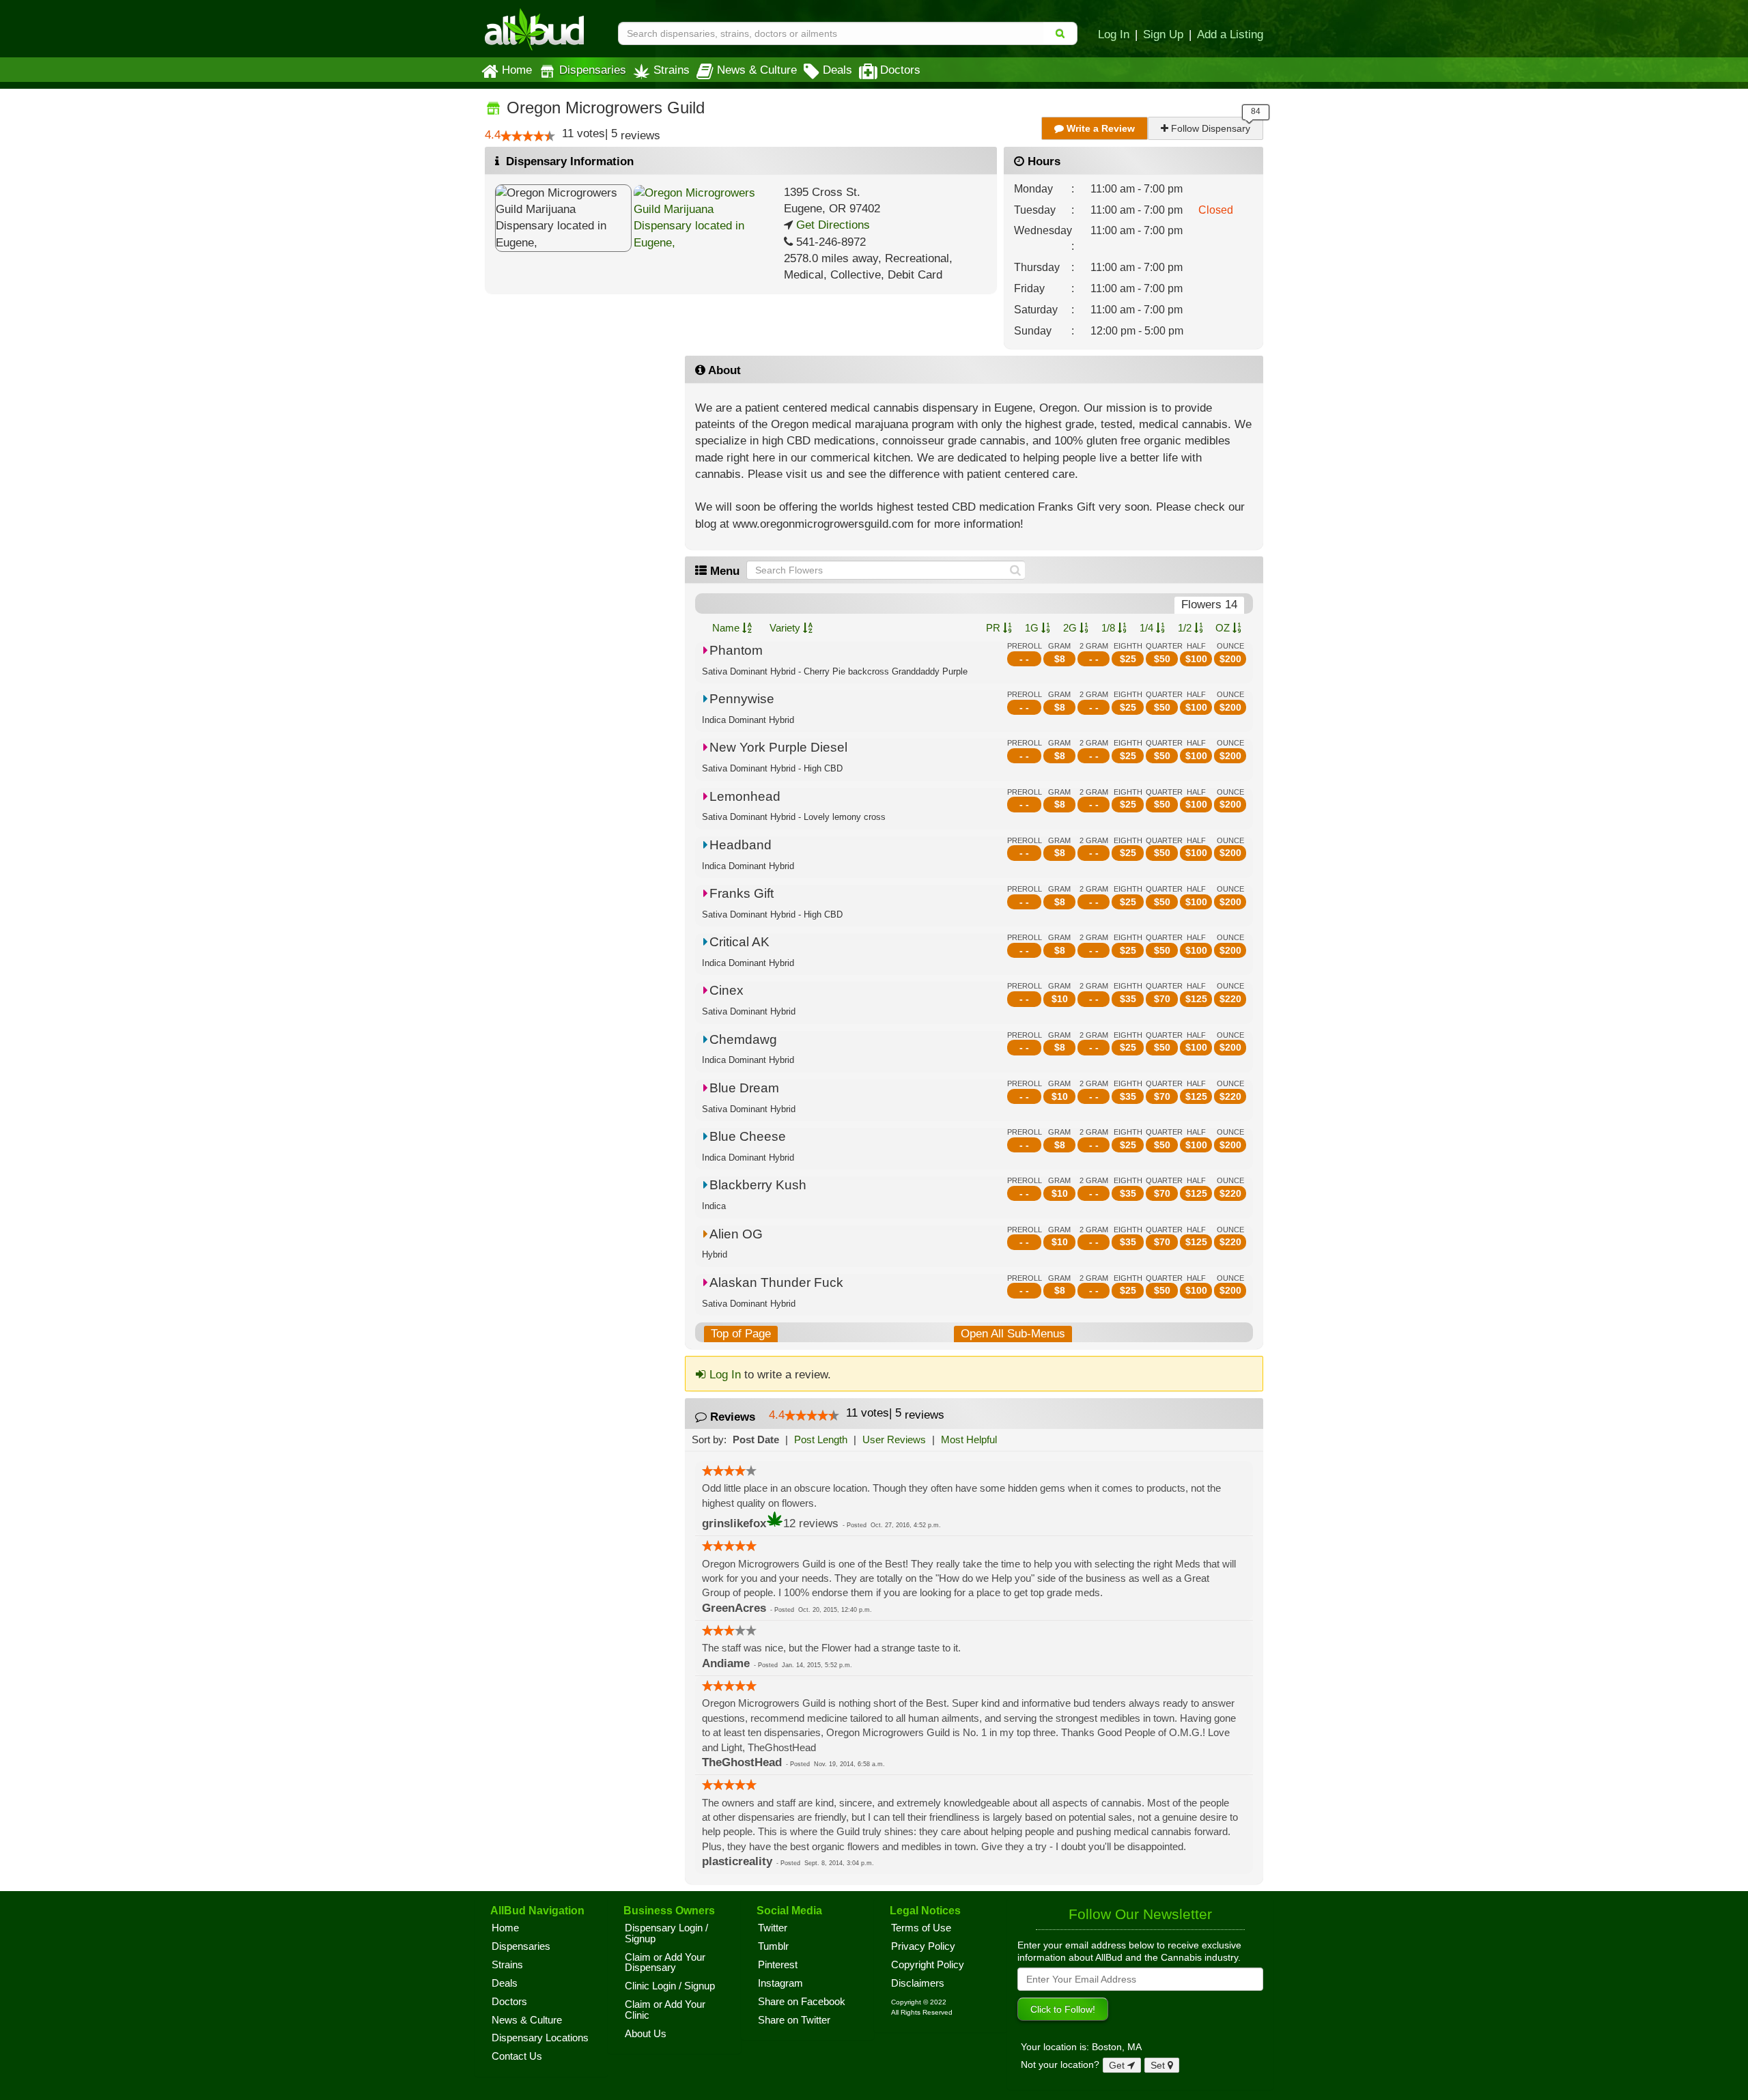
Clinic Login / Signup (670, 1986)
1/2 (1186, 628)
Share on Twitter (794, 2020)
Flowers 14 (1209, 605)
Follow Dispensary (1209, 128)
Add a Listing (1230, 34)
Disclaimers (918, 1983)
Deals (837, 70)
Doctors (900, 70)
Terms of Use (921, 1928)
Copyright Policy (928, 1965)
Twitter (773, 1928)
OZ (1224, 628)
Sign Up (1163, 34)
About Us (646, 2034)
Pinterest (778, 1965)
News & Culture (757, 70)
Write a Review (1099, 128)
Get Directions (831, 225)
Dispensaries (593, 70)
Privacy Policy (923, 1946)
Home (517, 70)
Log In (1114, 34)
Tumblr (773, 1946)
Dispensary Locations (540, 2038)
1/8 (1110, 628)
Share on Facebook (802, 2002)
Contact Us (517, 2056)
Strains (672, 70)
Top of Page (741, 1334)
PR (995, 628)
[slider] (528, 136)
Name (727, 628)
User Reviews (894, 1439)
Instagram (780, 1983)
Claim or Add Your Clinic (665, 2010)
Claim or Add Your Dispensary (665, 1963)
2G (1071, 628)
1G (1033, 628)
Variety (786, 628)
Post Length (821, 1439)
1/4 (1148, 628)
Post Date (756, 1439)
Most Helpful (969, 1439)
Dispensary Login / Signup (666, 1933)
